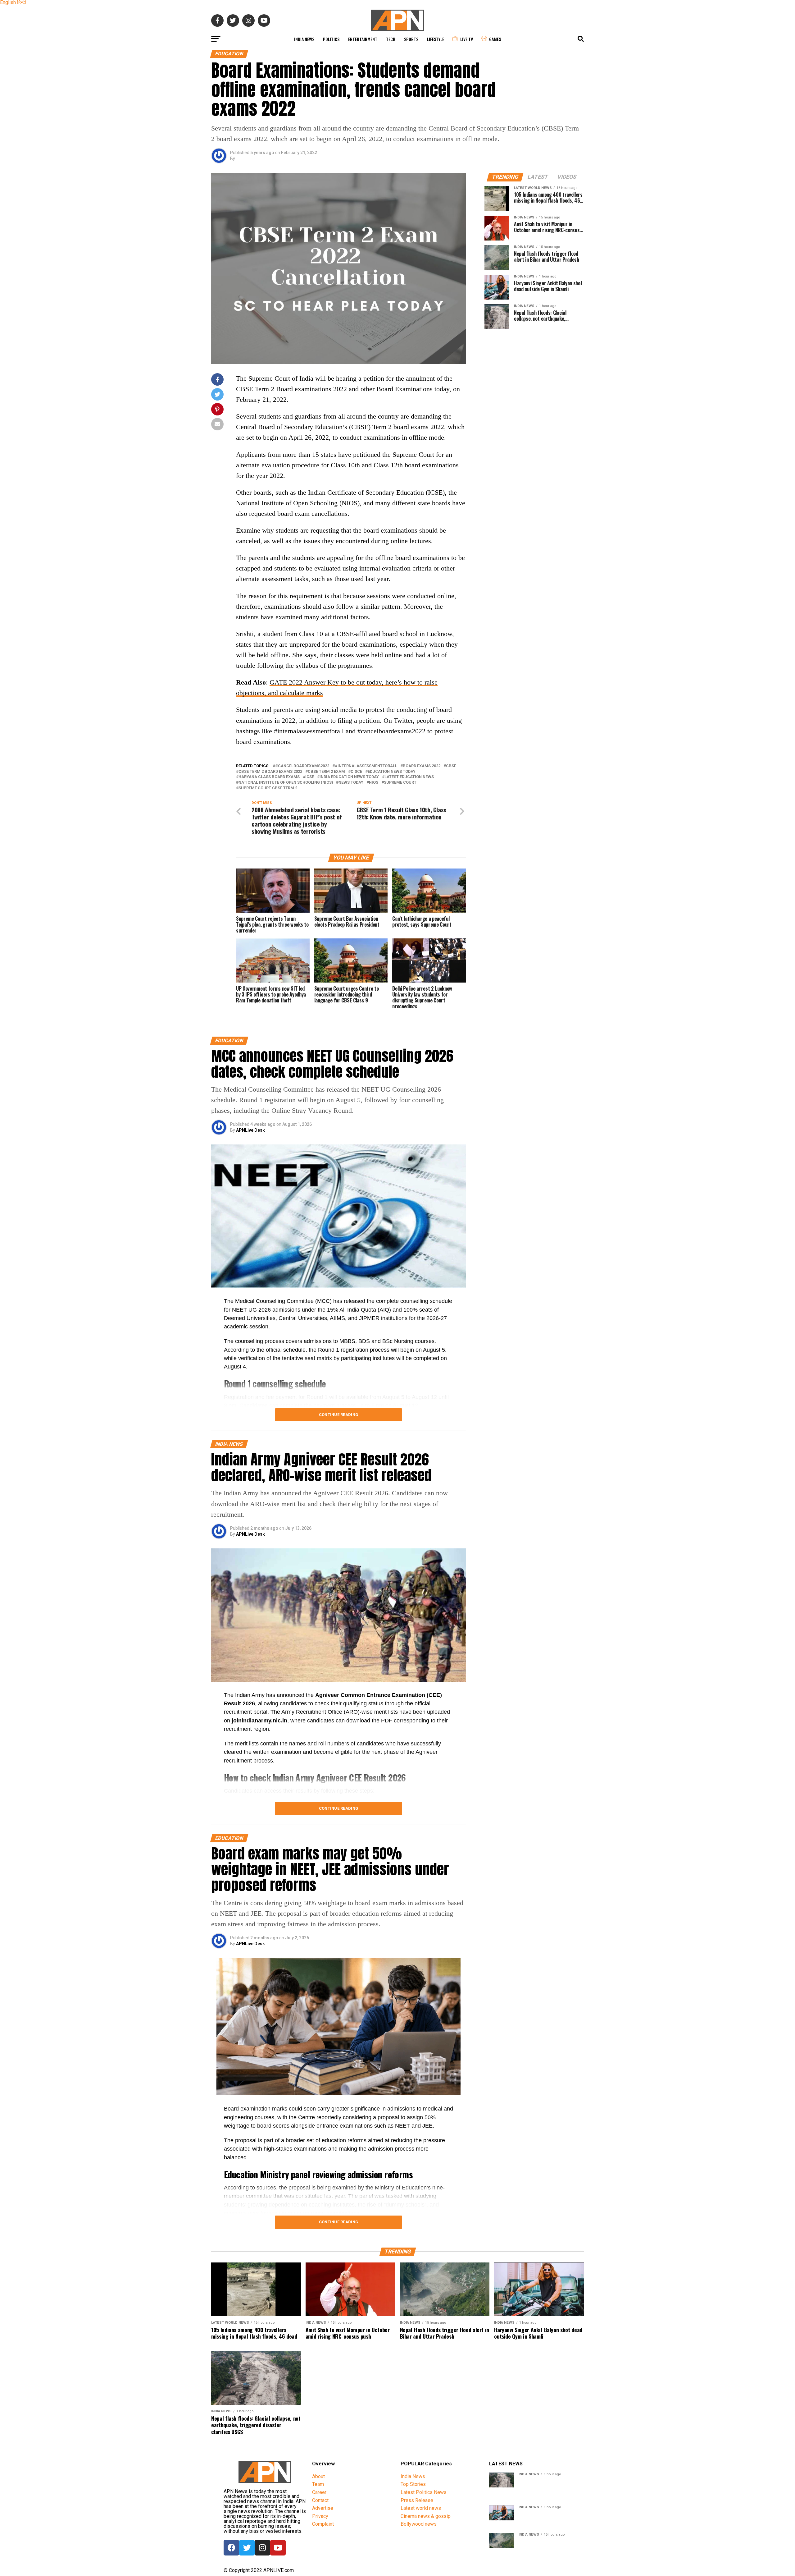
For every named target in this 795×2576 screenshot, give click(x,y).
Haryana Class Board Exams (269, 777)
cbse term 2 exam (326, 772)
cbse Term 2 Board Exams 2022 (270, 772)
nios (374, 783)
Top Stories (413, 2484)
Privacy (320, 2516)
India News (304, 39)
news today (351, 783)
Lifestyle (436, 39)
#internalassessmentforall (366, 766)
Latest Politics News (424, 2492)
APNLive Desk (250, 1130)
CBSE (451, 766)
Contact (320, 2500)
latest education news (409, 777)
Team (318, 2484)
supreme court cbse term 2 (268, 788)
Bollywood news (419, 2524)
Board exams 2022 (422, 766)
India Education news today (349, 777)
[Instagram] (262, 2548)
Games (495, 39)
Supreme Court (400, 783)
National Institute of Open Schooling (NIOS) (286, 783)
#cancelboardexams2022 (302, 766)
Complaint (323, 2524)
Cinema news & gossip (426, 2516)
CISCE (356, 772)
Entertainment (363, 39)
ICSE (310, 777)
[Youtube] (278, 2548)
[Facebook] (231, 2548)
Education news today (392, 772)
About (318, 2476)
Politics (331, 39)
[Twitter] (247, 2548)
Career (319, 2492)
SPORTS (411, 39)
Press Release (417, 2500)
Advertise (323, 2508)
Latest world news (421, 2508)
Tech (391, 39)
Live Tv (467, 39)
